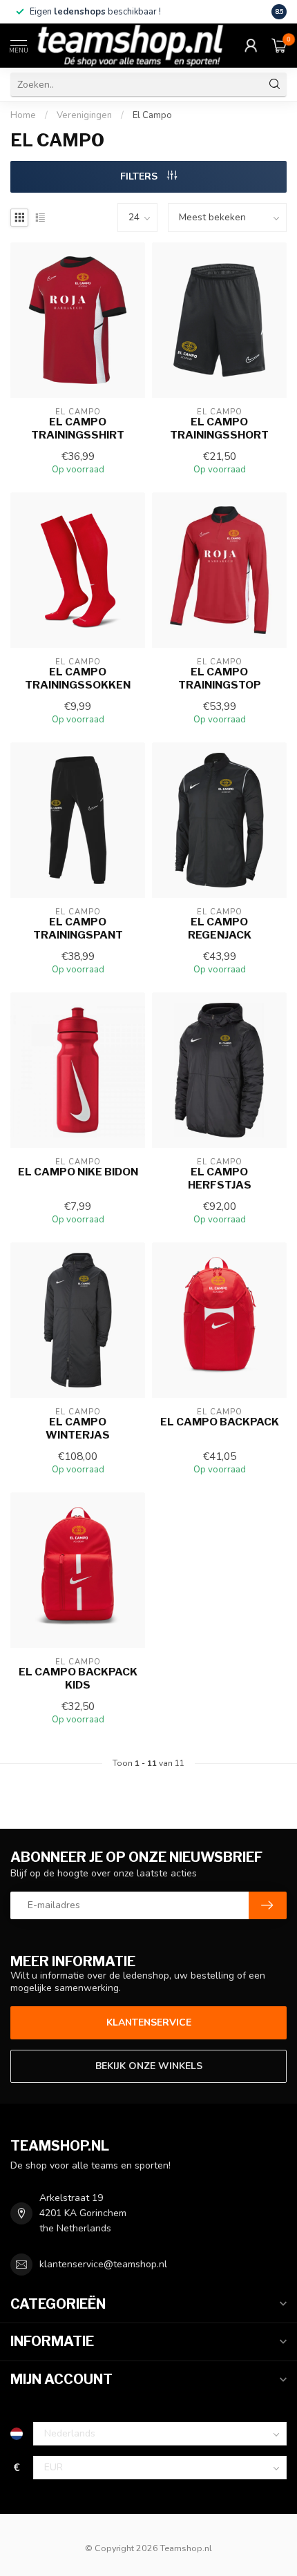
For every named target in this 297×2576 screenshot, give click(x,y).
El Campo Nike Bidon (78, 1172)
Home (23, 115)
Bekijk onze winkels (149, 2066)
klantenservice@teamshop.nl (103, 2264)
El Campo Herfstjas (220, 1178)
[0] (279, 46)
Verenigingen (84, 115)
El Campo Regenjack (220, 928)
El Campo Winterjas (78, 1428)
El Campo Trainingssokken (78, 678)
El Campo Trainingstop (220, 678)
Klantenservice (149, 2022)
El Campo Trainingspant (78, 928)
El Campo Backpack (220, 1422)
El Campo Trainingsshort (219, 428)
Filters (140, 176)
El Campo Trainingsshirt (78, 428)
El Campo (152, 115)
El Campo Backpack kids (78, 1678)
